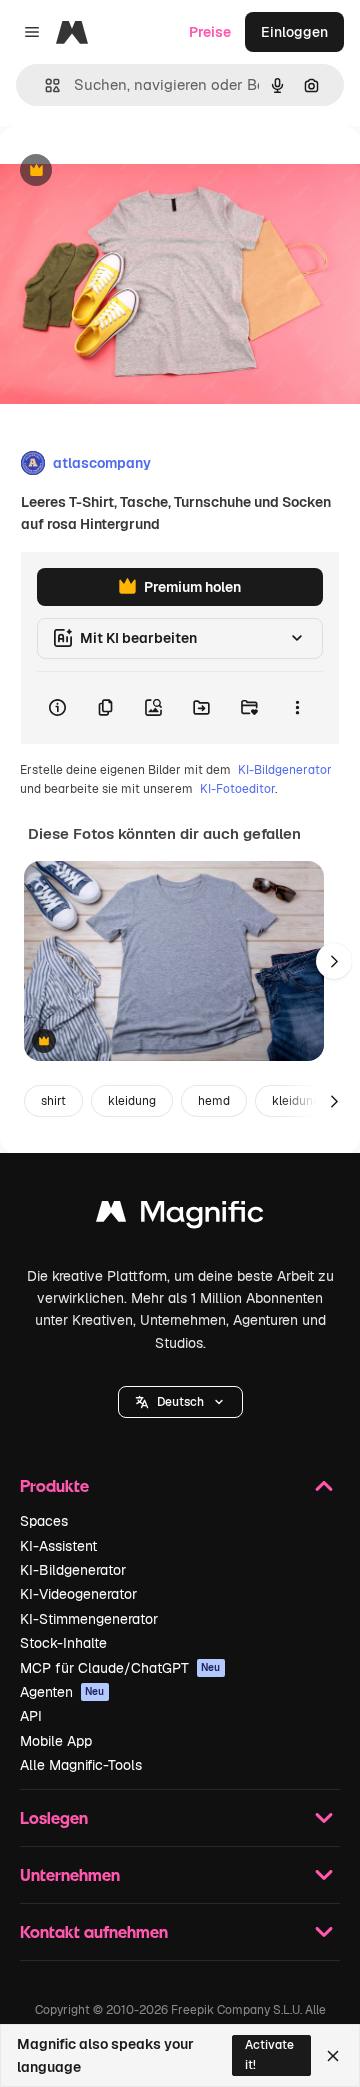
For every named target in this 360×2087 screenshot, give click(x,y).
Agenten (62, 1692)
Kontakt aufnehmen (94, 1931)
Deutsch (180, 1402)
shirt (53, 1101)
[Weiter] (334, 961)
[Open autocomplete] (44, 85)
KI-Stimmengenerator (89, 1619)
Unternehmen (70, 1874)
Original (128, 171)
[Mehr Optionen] (297, 708)
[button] (180, 1402)
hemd (214, 1101)
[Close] (333, 2056)
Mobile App (56, 1741)
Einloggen (294, 32)
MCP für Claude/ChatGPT (120, 1668)
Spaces (44, 1521)
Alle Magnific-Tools (81, 1765)
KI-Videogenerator (78, 1594)
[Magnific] (180, 1216)
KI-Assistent (58, 1546)
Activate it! (269, 2054)
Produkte (54, 1485)
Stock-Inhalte (63, 1643)
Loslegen (54, 1817)
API (31, 1716)
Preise (210, 32)
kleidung (132, 1101)
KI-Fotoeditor (237, 789)
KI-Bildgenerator (285, 770)
